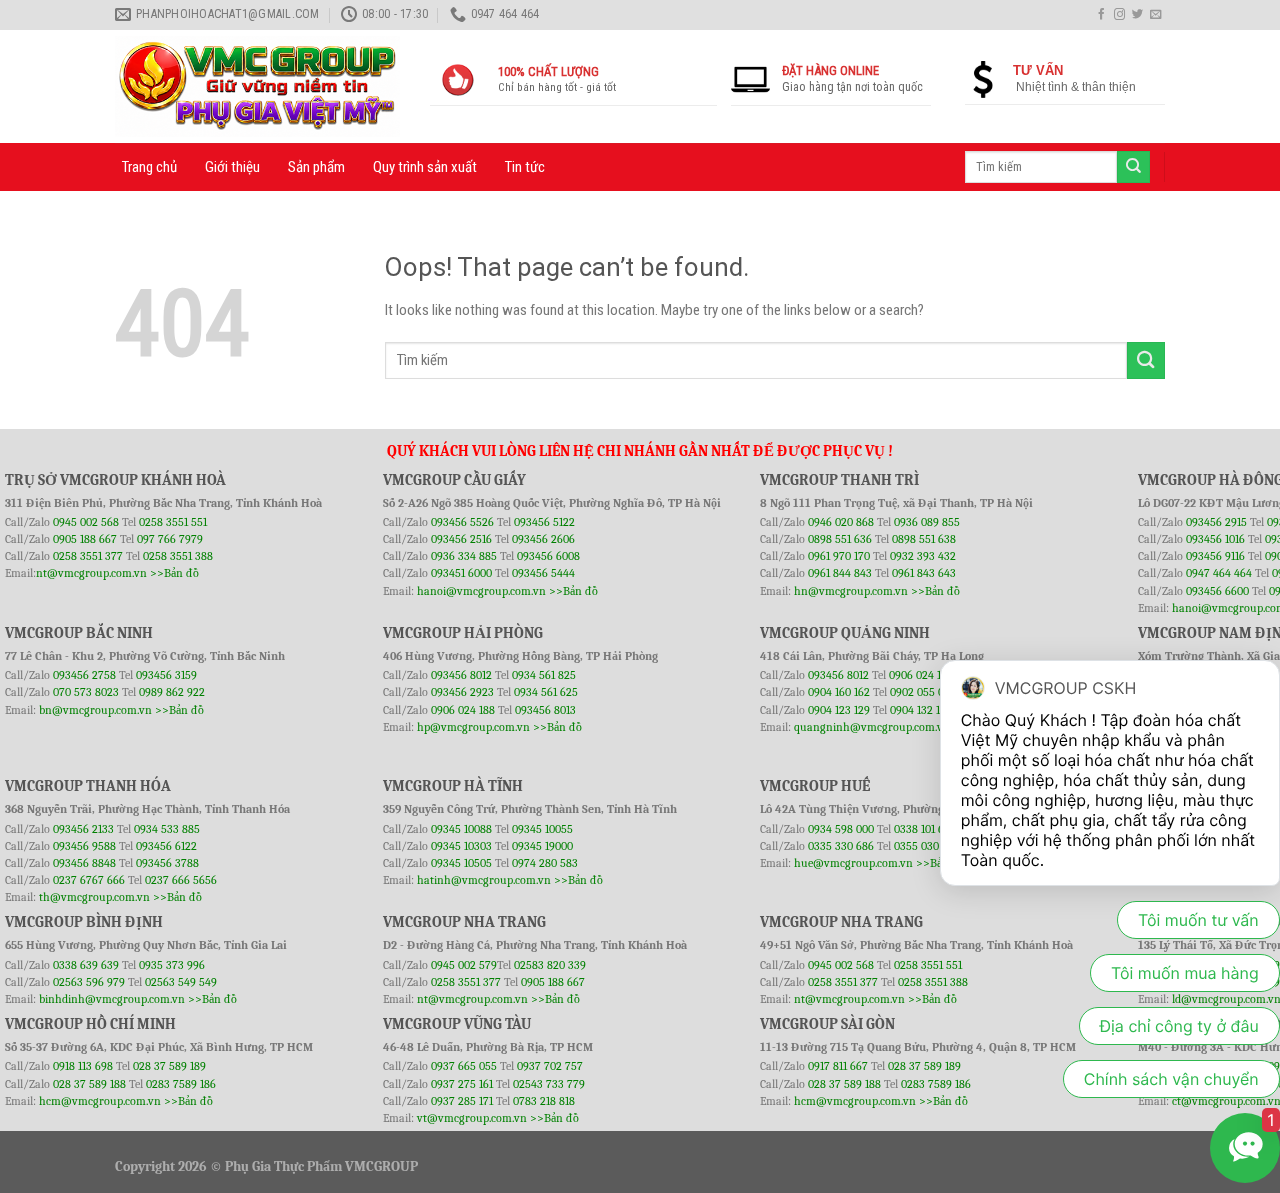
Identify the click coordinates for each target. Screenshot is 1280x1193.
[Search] (1133, 167)
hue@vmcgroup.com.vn (853, 863)
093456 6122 (166, 846)
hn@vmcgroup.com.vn (851, 591)
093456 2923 (464, 692)
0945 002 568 (87, 522)
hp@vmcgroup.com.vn (473, 727)
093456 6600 (1217, 591)
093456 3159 (166, 675)
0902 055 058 (923, 692)
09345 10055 (542, 829)
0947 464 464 (1219, 573)
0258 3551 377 (89, 556)
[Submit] (1146, 360)
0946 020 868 (842, 522)
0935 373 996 (172, 965)
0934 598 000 (842, 829)
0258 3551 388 (178, 556)
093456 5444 (543, 573)
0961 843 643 (924, 573)
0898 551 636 (841, 539)
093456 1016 (1215, 539)
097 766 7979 (170, 539)
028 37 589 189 (169, 1066)
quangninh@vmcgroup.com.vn (872, 727)
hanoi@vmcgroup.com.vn (481, 591)
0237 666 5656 (181, 880)
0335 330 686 (841, 846)
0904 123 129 (840, 710)
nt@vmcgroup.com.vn (91, 573)
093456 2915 (1216, 522)
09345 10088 (461, 829)
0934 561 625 (546, 692)
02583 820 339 (550, 965)
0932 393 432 (923, 556)
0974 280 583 (545, 863)
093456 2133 (83, 829)
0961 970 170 (840, 556)
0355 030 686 (927, 846)
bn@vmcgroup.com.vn (95, 710)
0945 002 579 (464, 965)
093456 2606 (543, 539)
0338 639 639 (87, 965)
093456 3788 (167, 863)
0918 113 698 (84, 1066)
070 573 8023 (86, 692)
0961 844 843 (840, 573)
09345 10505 (461, 863)
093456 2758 (84, 675)
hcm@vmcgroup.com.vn (100, 1101)
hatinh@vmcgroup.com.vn (484, 880)
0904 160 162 (840, 692)
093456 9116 (1215, 556)
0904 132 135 (921, 710)
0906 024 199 (921, 675)
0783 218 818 (544, 1101)
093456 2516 (461, 539)
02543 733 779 (549, 1084)
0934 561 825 (544, 675)
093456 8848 (84, 863)
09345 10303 (461, 846)
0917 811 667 (839, 1066)
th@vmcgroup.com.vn (94, 897)
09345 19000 (542, 846)
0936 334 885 (464, 556)
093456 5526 (464, 522)
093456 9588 (84, 846)
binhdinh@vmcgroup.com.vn (112, 999)
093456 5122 (544, 522)
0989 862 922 (172, 692)
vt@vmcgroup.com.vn (472, 1118)
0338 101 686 (925, 829)
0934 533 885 (167, 829)
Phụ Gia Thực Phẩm (283, 1166)
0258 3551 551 (173, 522)
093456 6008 (548, 556)
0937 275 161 (462, 1084)
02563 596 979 (89, 982)
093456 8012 (461, 675)
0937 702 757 (550, 1066)
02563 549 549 (181, 982)
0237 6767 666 (90, 880)
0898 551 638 (924, 539)
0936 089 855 (927, 522)
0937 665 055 (465, 1066)
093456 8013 (545, 710)
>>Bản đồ (174, 573)
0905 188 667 (86, 539)
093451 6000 (461, 573)
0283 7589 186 (181, 1084)
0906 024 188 (464, 710)
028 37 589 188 (89, 1084)
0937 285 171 (462, 1101)
